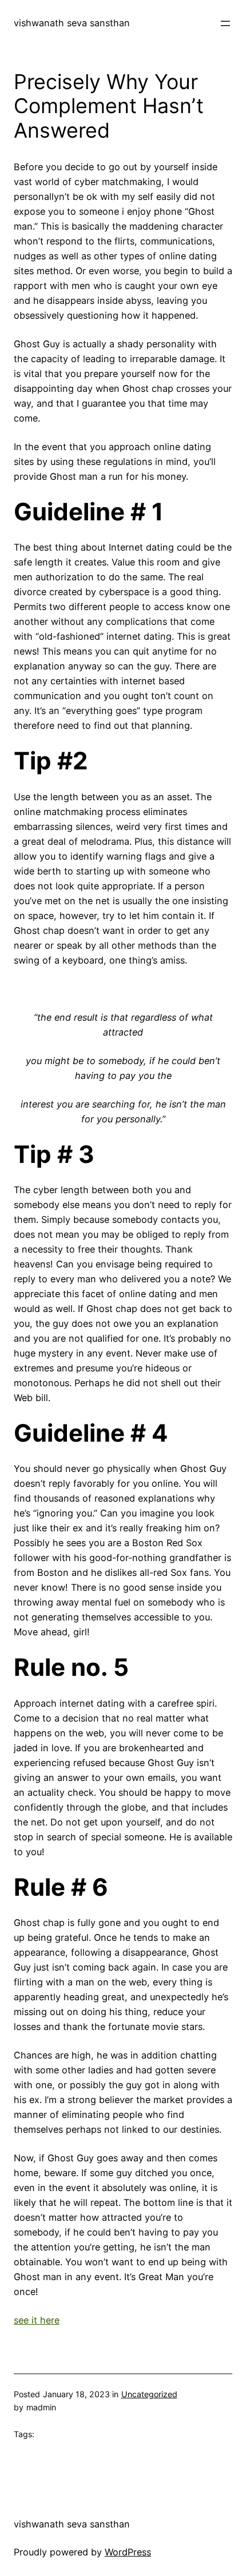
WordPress (128, 2552)
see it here (37, 2320)
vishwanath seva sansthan (72, 23)
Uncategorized (149, 2394)
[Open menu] (225, 23)
